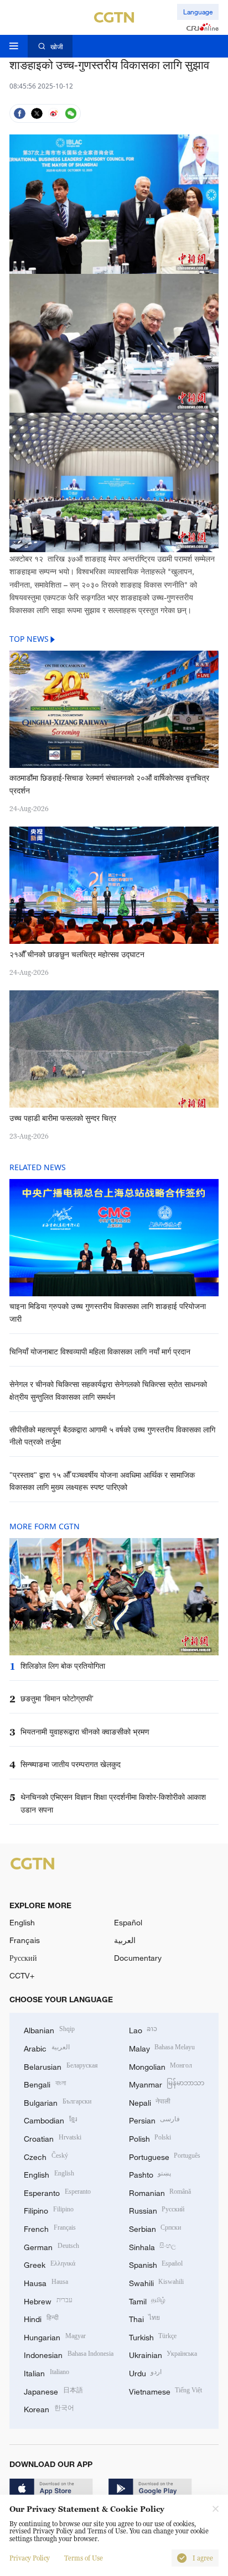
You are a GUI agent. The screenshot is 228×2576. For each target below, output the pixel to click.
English (22, 1922)
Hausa (46, 2282)
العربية (125, 1940)
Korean (49, 2408)
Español (128, 1922)
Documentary (138, 1958)
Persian (155, 2119)
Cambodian (50, 2119)
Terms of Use (84, 2558)
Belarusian (61, 2066)
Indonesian (69, 2354)
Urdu (146, 2372)
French (50, 2228)
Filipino (49, 2209)
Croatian (53, 2138)
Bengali (45, 2083)
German (51, 2246)
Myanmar (167, 2083)
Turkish (153, 2336)
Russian (157, 2209)
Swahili (157, 2282)
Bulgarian (58, 2102)
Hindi (41, 2318)
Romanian (160, 2192)
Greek (50, 2264)
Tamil (147, 2300)
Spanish (156, 2264)
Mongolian (161, 2066)
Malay (162, 2047)
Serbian (155, 2228)
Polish (150, 2138)
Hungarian (55, 2336)
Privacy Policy (30, 2558)
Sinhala (153, 2246)
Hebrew (48, 2300)
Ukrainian (163, 2354)
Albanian (49, 2029)
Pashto (150, 2173)
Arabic (47, 2047)
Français (25, 1940)
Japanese (53, 2390)
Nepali (150, 2102)
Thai (145, 2318)
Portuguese (165, 2156)
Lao (143, 2029)
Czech (46, 2156)
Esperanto (57, 2192)
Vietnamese (166, 2390)
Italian (46, 2372)
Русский (23, 1958)
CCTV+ (22, 1975)
